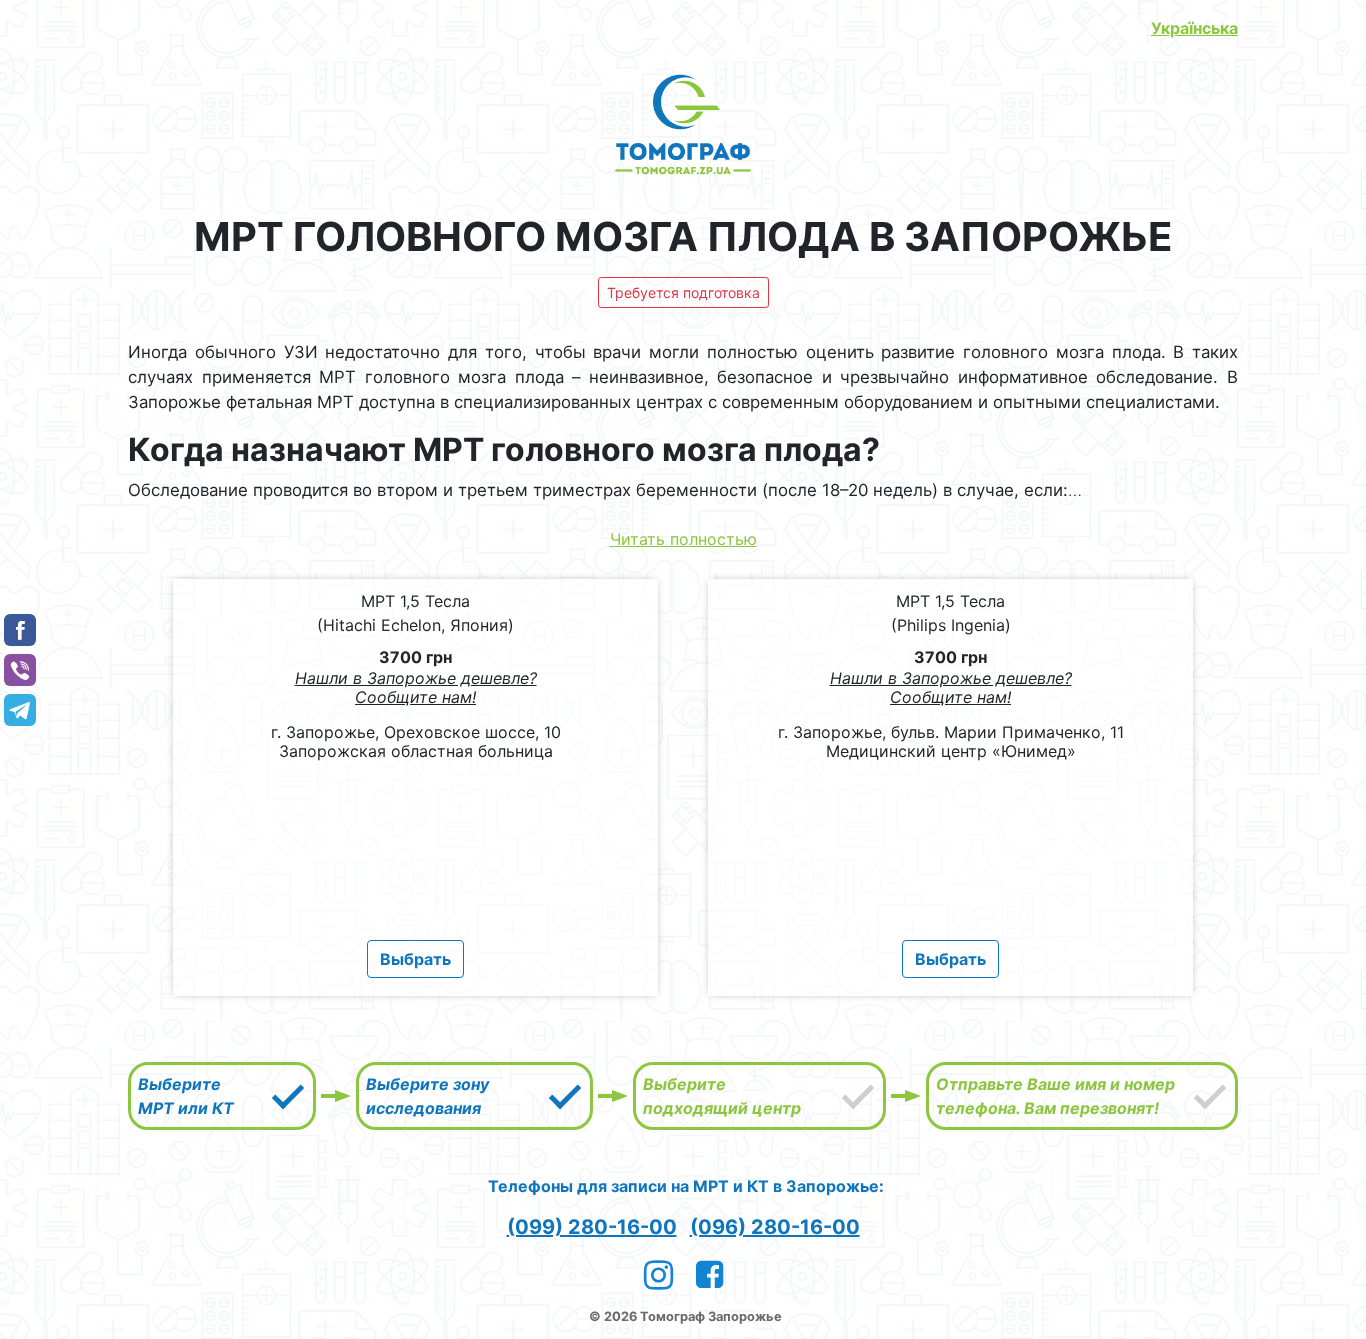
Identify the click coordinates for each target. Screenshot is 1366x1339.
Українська (1194, 28)
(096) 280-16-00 (775, 1227)
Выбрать (415, 959)
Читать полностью (683, 539)
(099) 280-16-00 (592, 1227)
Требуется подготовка (683, 292)
